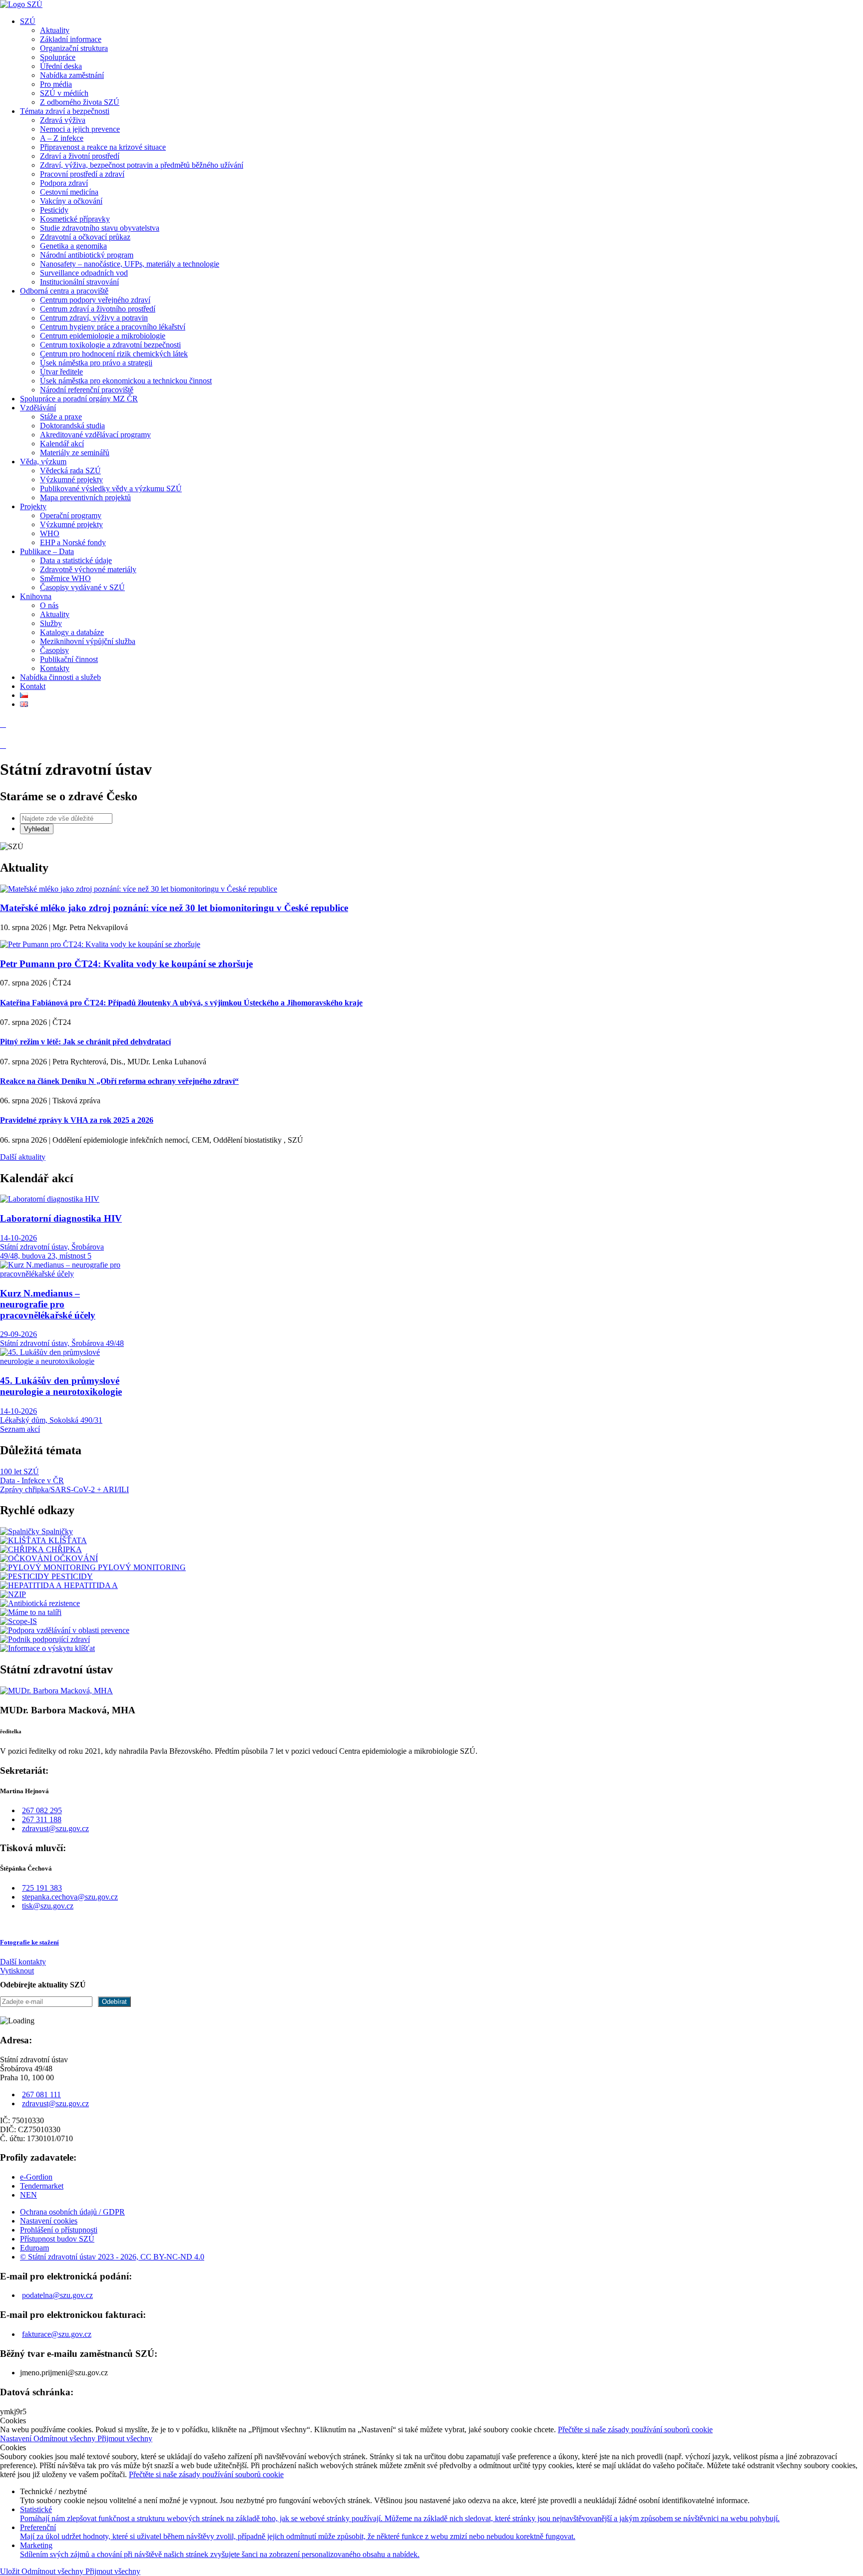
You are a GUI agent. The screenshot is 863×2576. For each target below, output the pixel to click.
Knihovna (36, 596)
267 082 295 (42, 1810)
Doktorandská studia (72, 426)
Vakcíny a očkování (71, 201)
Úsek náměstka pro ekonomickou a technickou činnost (126, 381)
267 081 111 (41, 2094)
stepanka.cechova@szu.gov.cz (70, 1897)
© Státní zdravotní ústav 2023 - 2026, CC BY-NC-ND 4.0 (112, 2257)
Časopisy (54, 650)
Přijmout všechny (125, 2438)
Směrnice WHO (65, 578)
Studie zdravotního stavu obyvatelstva (100, 228)
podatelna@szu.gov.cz (57, 2295)
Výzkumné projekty (71, 480)
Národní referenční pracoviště (87, 390)
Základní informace (71, 39)
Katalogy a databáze (72, 632)
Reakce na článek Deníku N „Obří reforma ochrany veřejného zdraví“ (119, 1081)
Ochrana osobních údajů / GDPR (72, 2212)
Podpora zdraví (64, 183)
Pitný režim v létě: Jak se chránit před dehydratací (85, 1042)
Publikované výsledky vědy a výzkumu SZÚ (111, 488)
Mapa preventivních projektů (85, 497)
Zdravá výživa (63, 120)
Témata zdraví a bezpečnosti (65, 111)
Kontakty (55, 668)
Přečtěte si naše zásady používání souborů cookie (635, 2429)
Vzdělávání (38, 408)
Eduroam (34, 2248)
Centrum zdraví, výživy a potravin (94, 318)
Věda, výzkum (43, 462)
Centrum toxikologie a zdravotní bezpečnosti (110, 345)
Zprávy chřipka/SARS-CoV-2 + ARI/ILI (64, 1489)
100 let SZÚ (19, 1471)
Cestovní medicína (69, 192)
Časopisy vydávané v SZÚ (82, 587)
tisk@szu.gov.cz (48, 1906)
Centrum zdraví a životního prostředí (98, 309)
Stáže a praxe (61, 417)
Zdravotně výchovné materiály (88, 569)
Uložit (11, 2571)
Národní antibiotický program (87, 255)
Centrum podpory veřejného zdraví (95, 300)
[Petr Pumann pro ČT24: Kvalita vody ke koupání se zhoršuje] (100, 944)
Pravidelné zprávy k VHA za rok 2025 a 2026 (77, 1120)
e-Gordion (36, 2177)
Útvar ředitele (61, 372)
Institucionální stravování (79, 282)
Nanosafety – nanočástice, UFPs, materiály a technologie (130, 264)
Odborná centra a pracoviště (64, 291)
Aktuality (55, 30)
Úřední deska (61, 66)
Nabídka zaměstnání (72, 75)
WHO (50, 533)
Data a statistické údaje (76, 560)
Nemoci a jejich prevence (80, 129)
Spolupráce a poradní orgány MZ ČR (79, 399)
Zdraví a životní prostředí (80, 156)
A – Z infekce (62, 138)
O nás (49, 605)
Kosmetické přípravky (75, 219)
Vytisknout (17, 1971)
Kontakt (33, 686)
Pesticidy (54, 210)
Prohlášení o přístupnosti (59, 2230)
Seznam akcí (20, 1429)
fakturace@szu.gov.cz (57, 2334)
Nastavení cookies (49, 2221)
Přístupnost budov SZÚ (57, 2239)
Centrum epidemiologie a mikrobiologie (103, 336)
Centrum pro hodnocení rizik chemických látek (114, 354)
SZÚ (28, 21)
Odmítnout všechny (65, 2438)
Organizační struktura (74, 48)
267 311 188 (42, 1819)
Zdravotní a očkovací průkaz (85, 237)
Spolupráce (58, 57)
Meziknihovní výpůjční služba (88, 641)
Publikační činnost (69, 659)
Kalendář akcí (62, 444)
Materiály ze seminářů (75, 453)
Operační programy (71, 515)
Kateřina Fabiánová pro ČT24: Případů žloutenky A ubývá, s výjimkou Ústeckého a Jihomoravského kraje (181, 1003)
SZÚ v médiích (64, 93)
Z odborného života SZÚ (80, 102)
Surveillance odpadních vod (84, 273)
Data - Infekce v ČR (32, 1480)
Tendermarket (42, 2186)
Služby (51, 623)
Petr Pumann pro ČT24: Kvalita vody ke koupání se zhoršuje (126, 964)
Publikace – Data (47, 551)
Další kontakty (23, 1962)
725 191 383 (42, 1888)
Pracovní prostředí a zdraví (82, 174)
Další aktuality (23, 1157)
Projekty (33, 506)
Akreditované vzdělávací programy (95, 435)
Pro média (56, 84)
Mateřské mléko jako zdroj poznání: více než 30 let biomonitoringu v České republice (174, 908)
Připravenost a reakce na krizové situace (103, 147)
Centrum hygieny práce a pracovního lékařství (113, 327)
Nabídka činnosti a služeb (60, 677)
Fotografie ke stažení (29, 1942)
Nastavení (17, 2438)
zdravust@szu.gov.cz (55, 1828)
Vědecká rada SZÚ (70, 471)
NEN (28, 2195)
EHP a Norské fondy (73, 542)
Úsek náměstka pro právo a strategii (96, 363)
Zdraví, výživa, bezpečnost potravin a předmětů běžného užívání (142, 165)
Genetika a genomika (73, 246)
